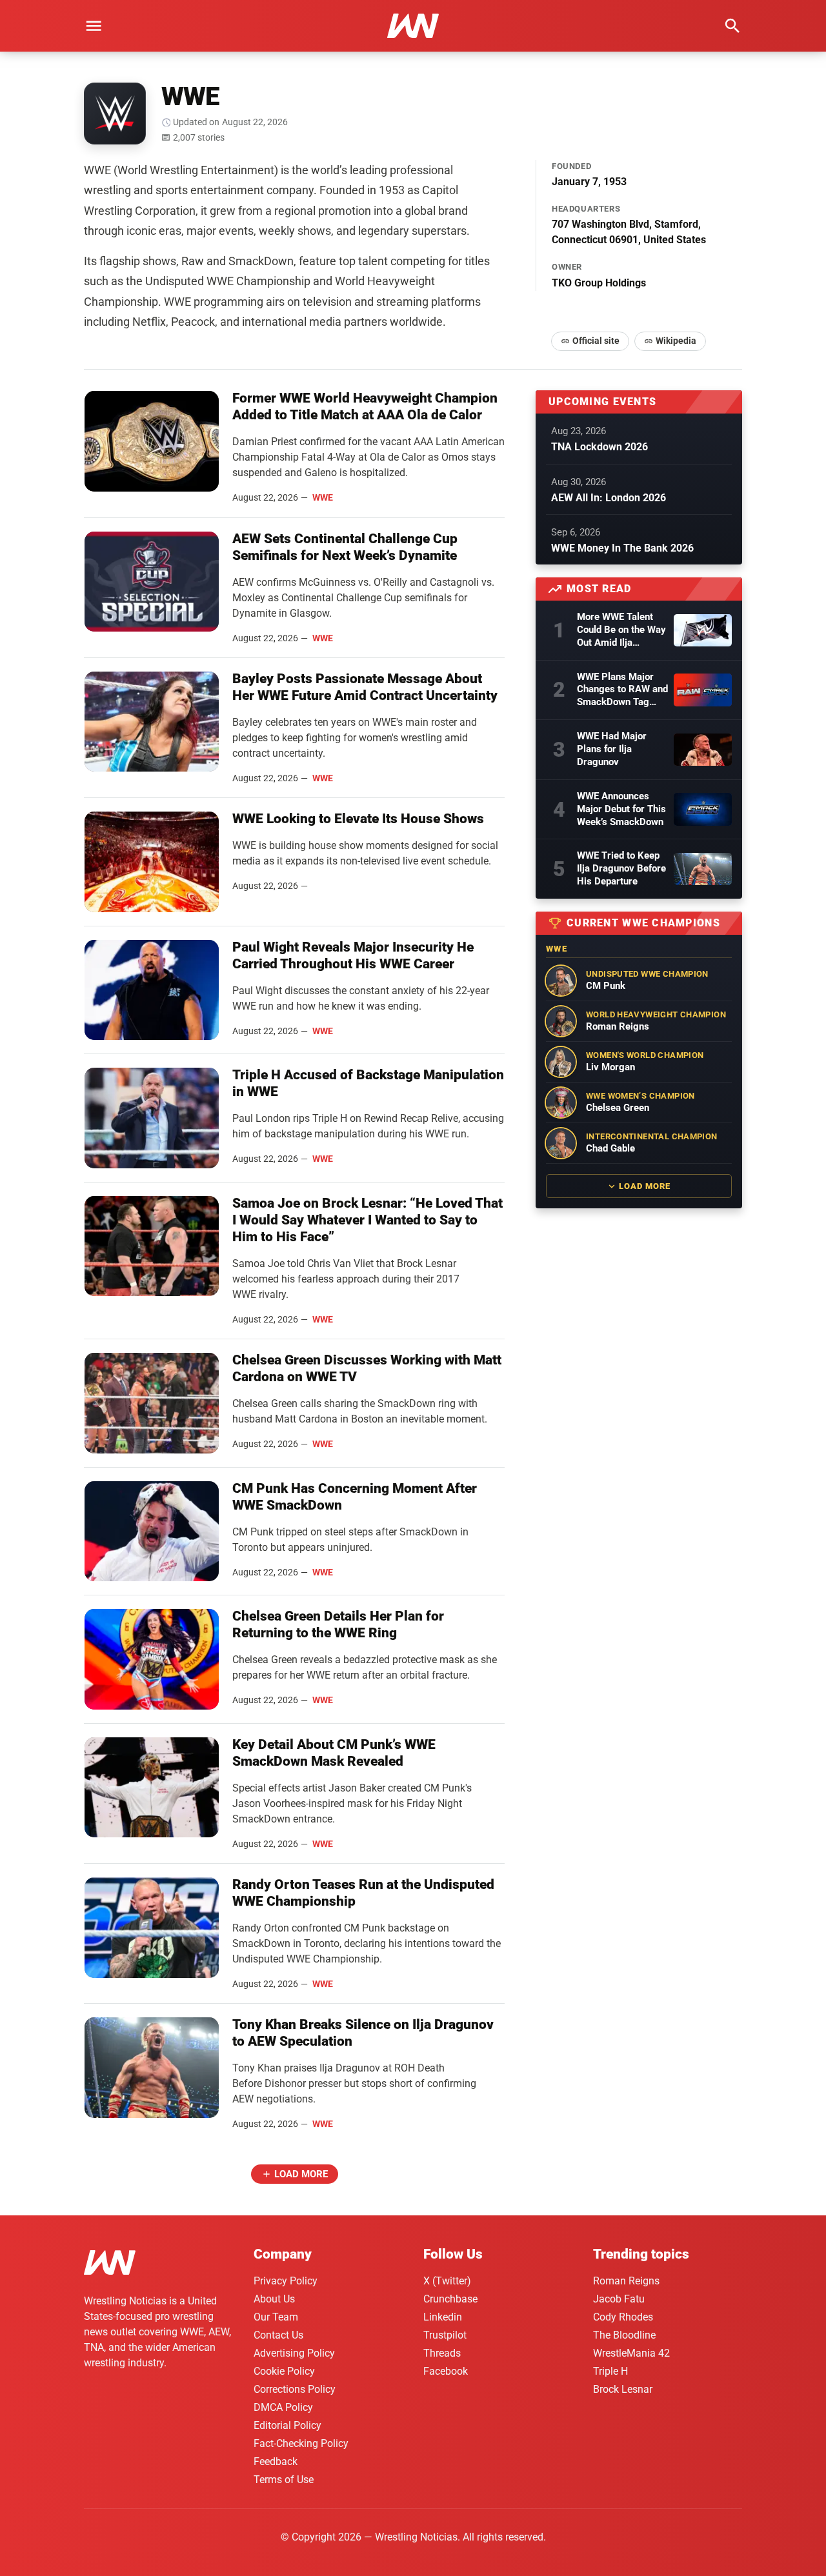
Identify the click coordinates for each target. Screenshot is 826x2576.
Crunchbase (450, 2299)
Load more (301, 2174)
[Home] (110, 2265)
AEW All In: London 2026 (609, 498)
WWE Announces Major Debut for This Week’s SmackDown (621, 809)
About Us (274, 2299)
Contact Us (278, 2335)
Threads (442, 2353)
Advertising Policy (294, 2353)
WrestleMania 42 (631, 2353)
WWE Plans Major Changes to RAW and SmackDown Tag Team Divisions (622, 690)
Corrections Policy (295, 2389)
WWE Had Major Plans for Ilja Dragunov (612, 749)
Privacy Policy (286, 2281)
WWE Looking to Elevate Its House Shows (358, 819)
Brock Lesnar (623, 2389)
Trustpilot (445, 2335)
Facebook (446, 2371)
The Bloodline (624, 2335)
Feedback (276, 2461)
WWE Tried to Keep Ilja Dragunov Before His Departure (621, 868)
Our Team (276, 2317)
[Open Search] (732, 26)
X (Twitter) (447, 2281)
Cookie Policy (284, 2371)
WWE (323, 497)
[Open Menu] (94, 26)
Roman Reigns (626, 2281)
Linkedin (443, 2317)
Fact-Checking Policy (301, 2443)
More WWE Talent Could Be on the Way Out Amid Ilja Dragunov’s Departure (621, 630)
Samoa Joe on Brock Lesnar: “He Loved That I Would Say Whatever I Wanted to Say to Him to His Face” (368, 1220)
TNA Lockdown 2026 (599, 447)
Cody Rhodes (623, 2317)
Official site (596, 341)
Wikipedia (676, 341)
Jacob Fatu (619, 2299)
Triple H (610, 2371)
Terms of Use (284, 2480)
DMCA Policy (283, 2407)
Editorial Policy (287, 2425)
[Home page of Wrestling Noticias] (413, 26)
